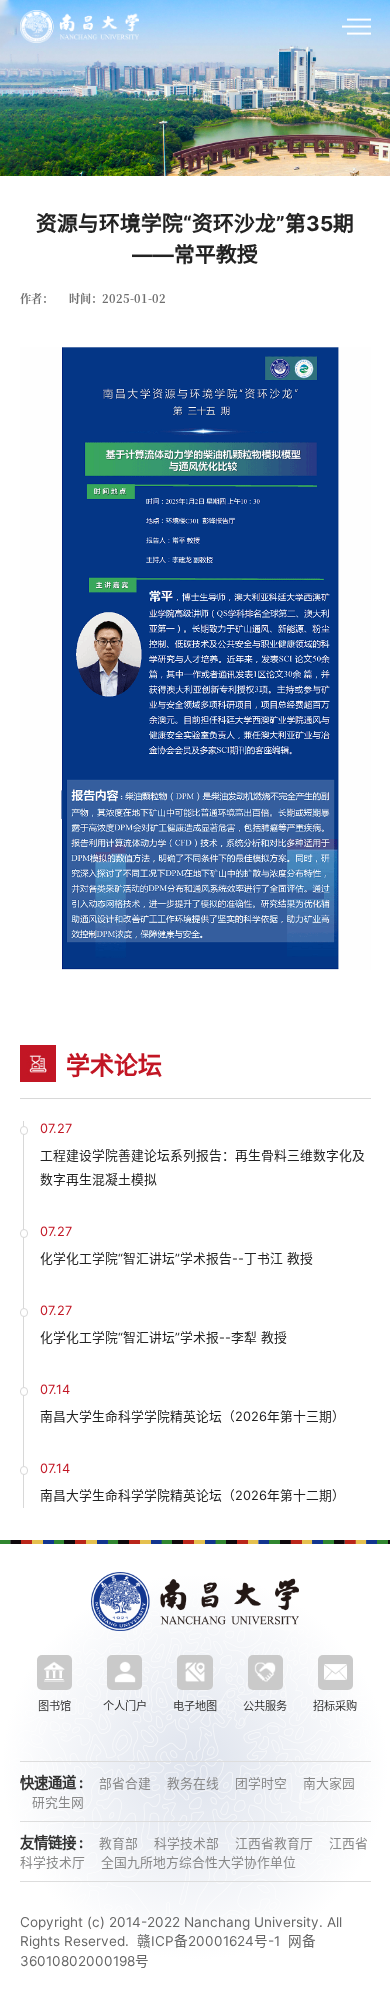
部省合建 (127, 1783)
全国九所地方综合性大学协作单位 (198, 1862)
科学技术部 (188, 1843)
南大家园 (329, 1783)
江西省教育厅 (276, 1843)
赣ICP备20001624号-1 (208, 1941)
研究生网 (58, 1802)
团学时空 (263, 1783)
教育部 (120, 1843)
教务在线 (195, 1783)
